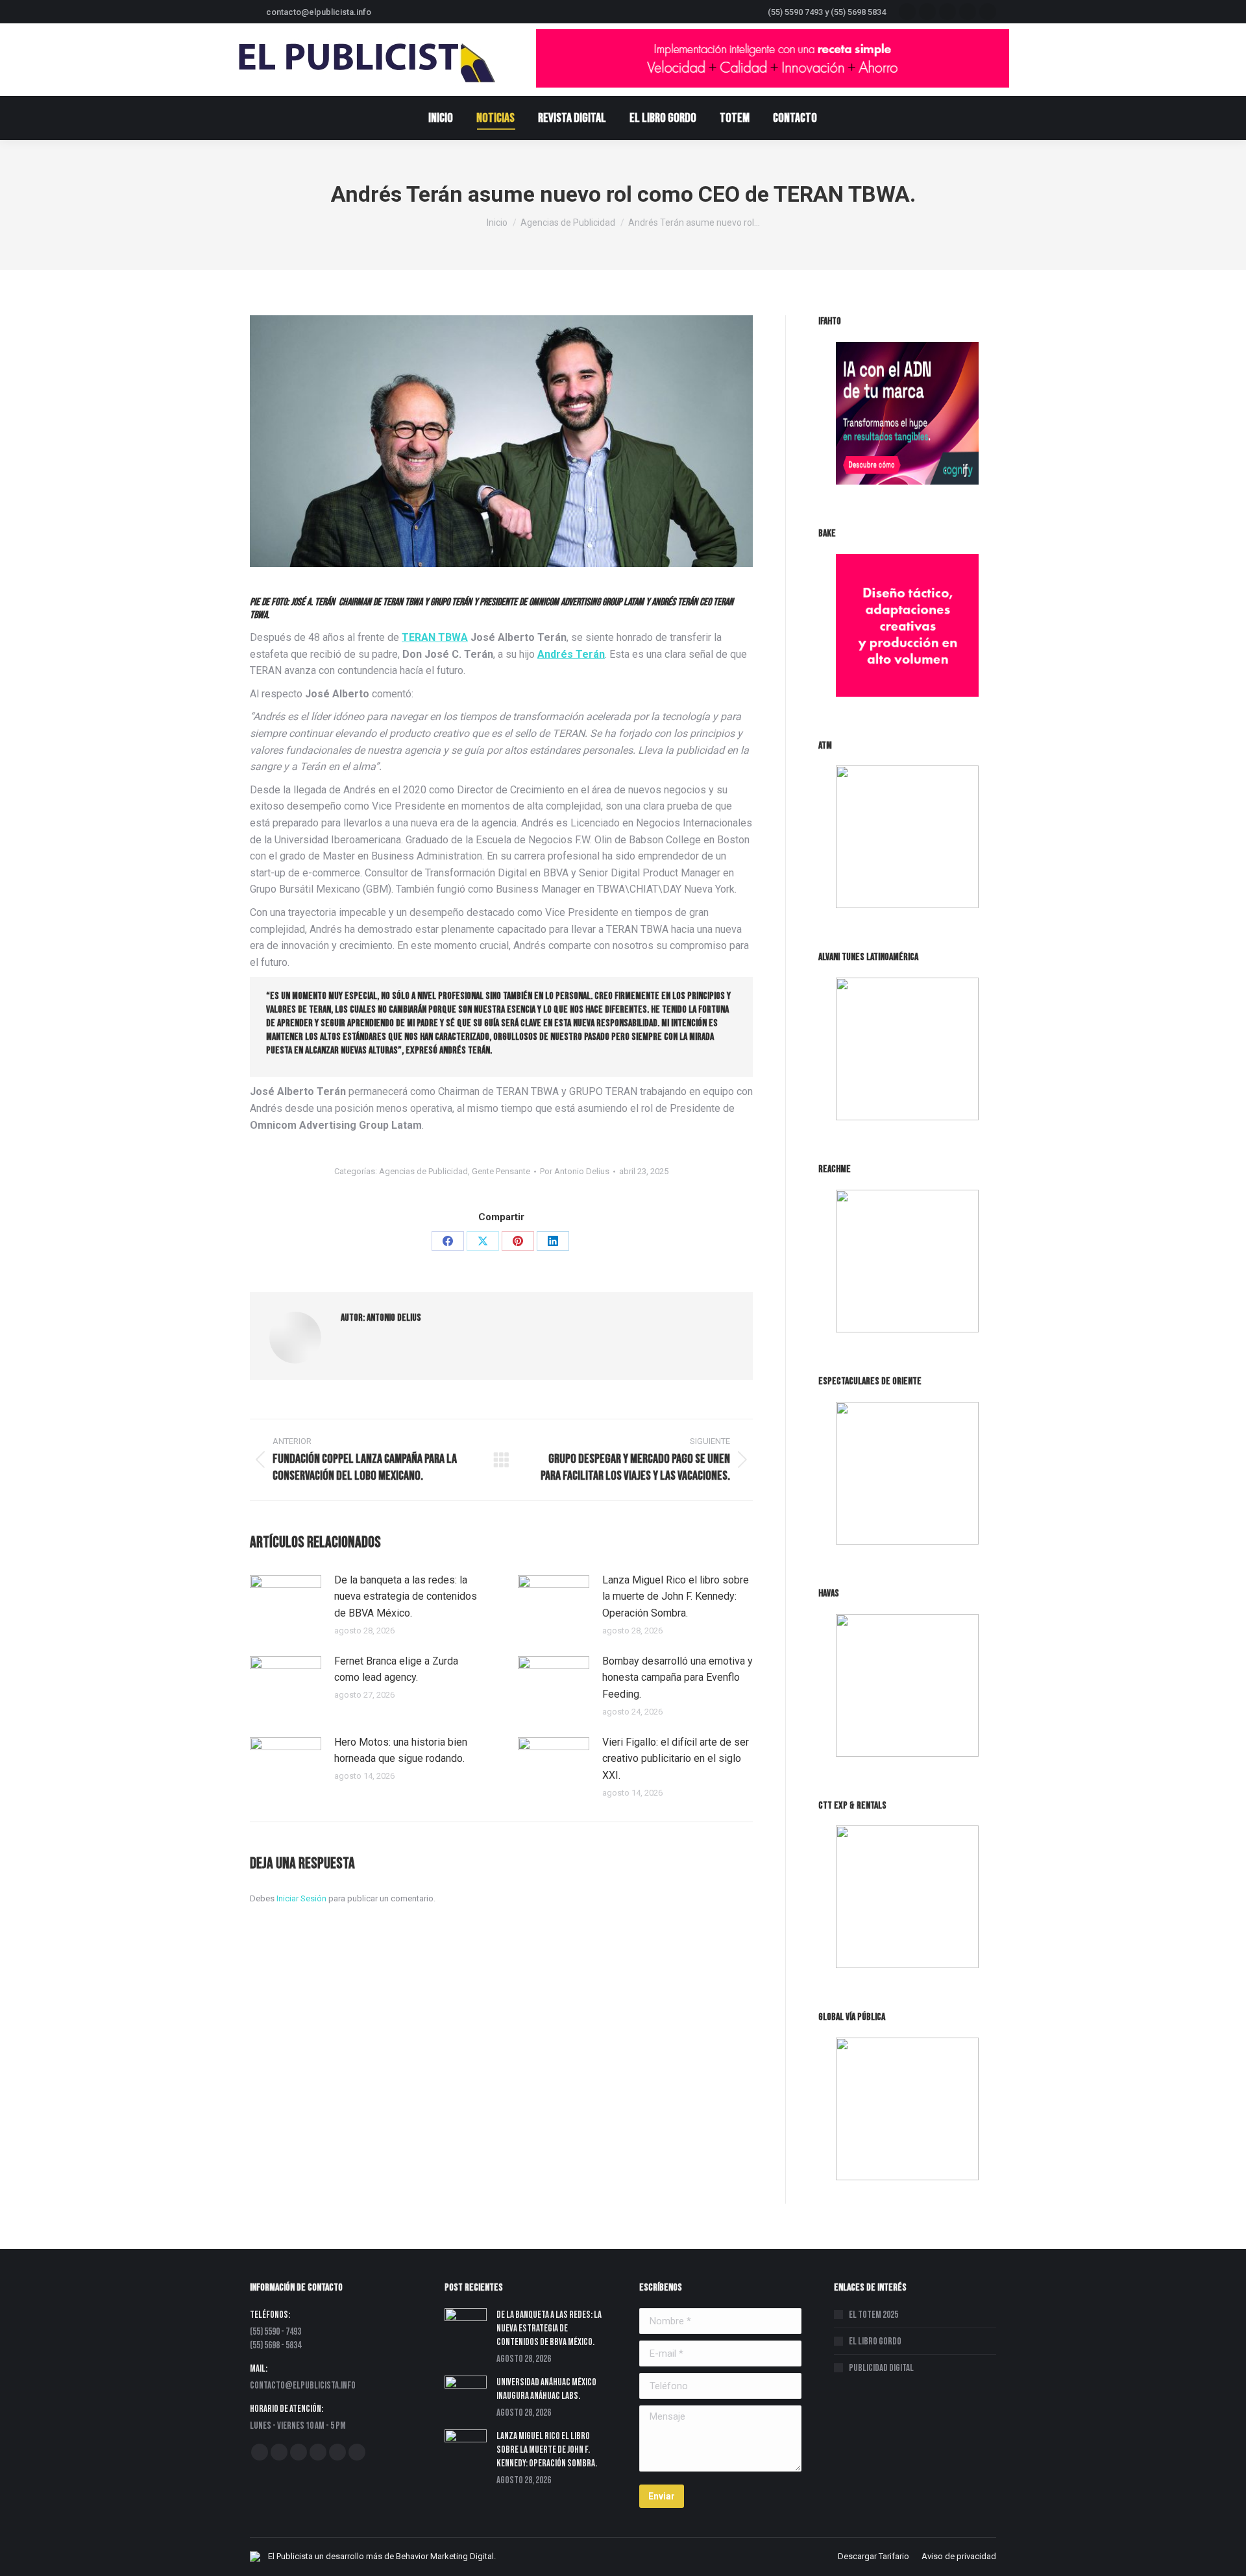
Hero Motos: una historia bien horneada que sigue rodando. (401, 1751)
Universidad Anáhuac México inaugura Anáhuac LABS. (546, 2389)
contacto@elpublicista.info (319, 12)
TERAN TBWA (435, 637)
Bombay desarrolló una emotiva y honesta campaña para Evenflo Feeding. (678, 1678)
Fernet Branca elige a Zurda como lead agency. (396, 1669)
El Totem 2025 (873, 2315)
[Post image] (286, 1601)
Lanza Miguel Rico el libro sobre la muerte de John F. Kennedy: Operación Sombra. (676, 1596)
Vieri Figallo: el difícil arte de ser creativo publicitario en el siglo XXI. (676, 1759)
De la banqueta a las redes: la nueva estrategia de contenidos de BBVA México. (406, 1596)
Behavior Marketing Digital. (446, 2556)
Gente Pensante (501, 1171)
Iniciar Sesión (302, 1898)
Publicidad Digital (881, 2368)
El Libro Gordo (875, 2341)
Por (575, 1171)
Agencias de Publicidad (423, 1171)
